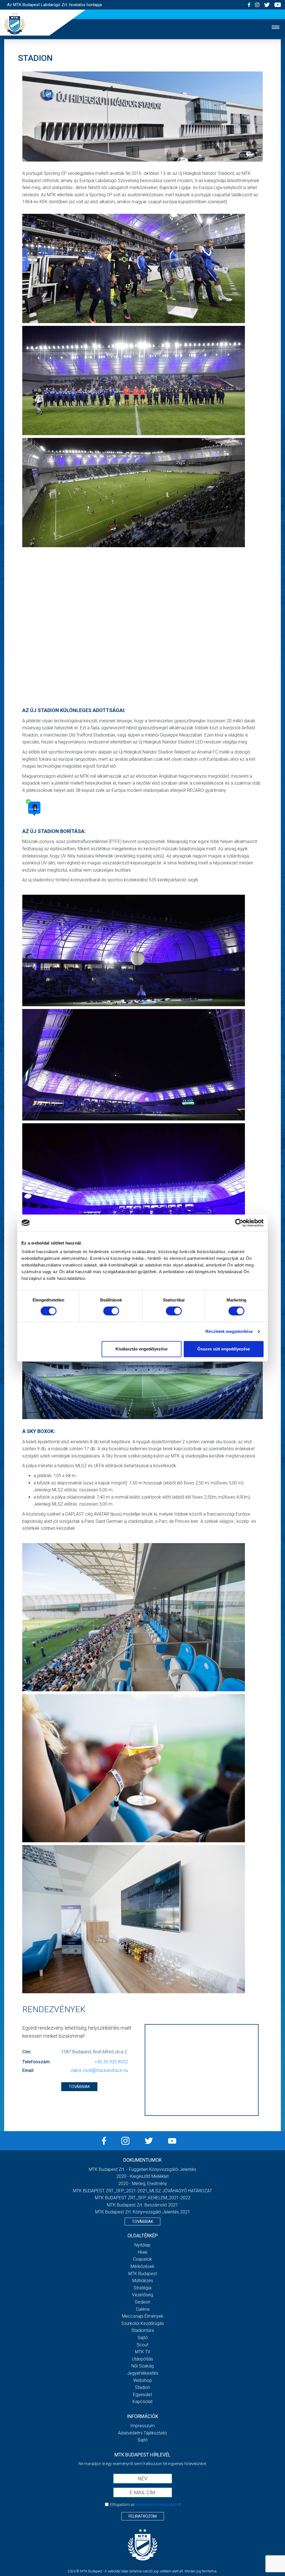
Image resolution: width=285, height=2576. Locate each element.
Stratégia (142, 2288)
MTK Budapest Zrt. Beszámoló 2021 (142, 2205)
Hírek (143, 2252)
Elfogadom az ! (145, 2505)
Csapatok (142, 2259)
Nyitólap (142, 2245)
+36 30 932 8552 (111, 2062)
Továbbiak (142, 2222)
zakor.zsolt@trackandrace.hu (99, 2070)
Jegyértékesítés (143, 2373)
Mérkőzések (142, 2266)
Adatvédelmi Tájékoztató (142, 2433)
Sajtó (143, 2338)
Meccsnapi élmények (143, 2316)
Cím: (27, 2052)
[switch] (111, 1311)
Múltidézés (143, 2281)
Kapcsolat (142, 2402)
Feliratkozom (143, 2516)
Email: (28, 2070)
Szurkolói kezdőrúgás (143, 2323)
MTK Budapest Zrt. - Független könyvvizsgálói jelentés (142, 2169)
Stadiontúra (143, 2330)
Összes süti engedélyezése (224, 1349)
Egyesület (142, 2395)
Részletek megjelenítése (229, 1331)
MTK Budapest (143, 2274)
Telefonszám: (36, 2062)
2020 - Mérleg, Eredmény (143, 2184)
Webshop (143, 2380)
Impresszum (142, 2426)
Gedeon (142, 2302)
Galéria (143, 2309)
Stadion (142, 2387)
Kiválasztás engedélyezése (142, 1349)
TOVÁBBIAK (79, 2087)
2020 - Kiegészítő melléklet (142, 2176)
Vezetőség (142, 2295)
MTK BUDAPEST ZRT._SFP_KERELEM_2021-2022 (143, 2198)
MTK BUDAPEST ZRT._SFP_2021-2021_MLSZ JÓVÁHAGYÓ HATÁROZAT (142, 2191)
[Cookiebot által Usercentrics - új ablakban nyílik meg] (239, 1223)
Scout (142, 2345)
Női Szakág (142, 2366)
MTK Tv (143, 2352)
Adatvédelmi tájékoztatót (157, 2505)
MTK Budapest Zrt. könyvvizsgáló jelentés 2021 (143, 2212)
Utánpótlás (142, 2359)
